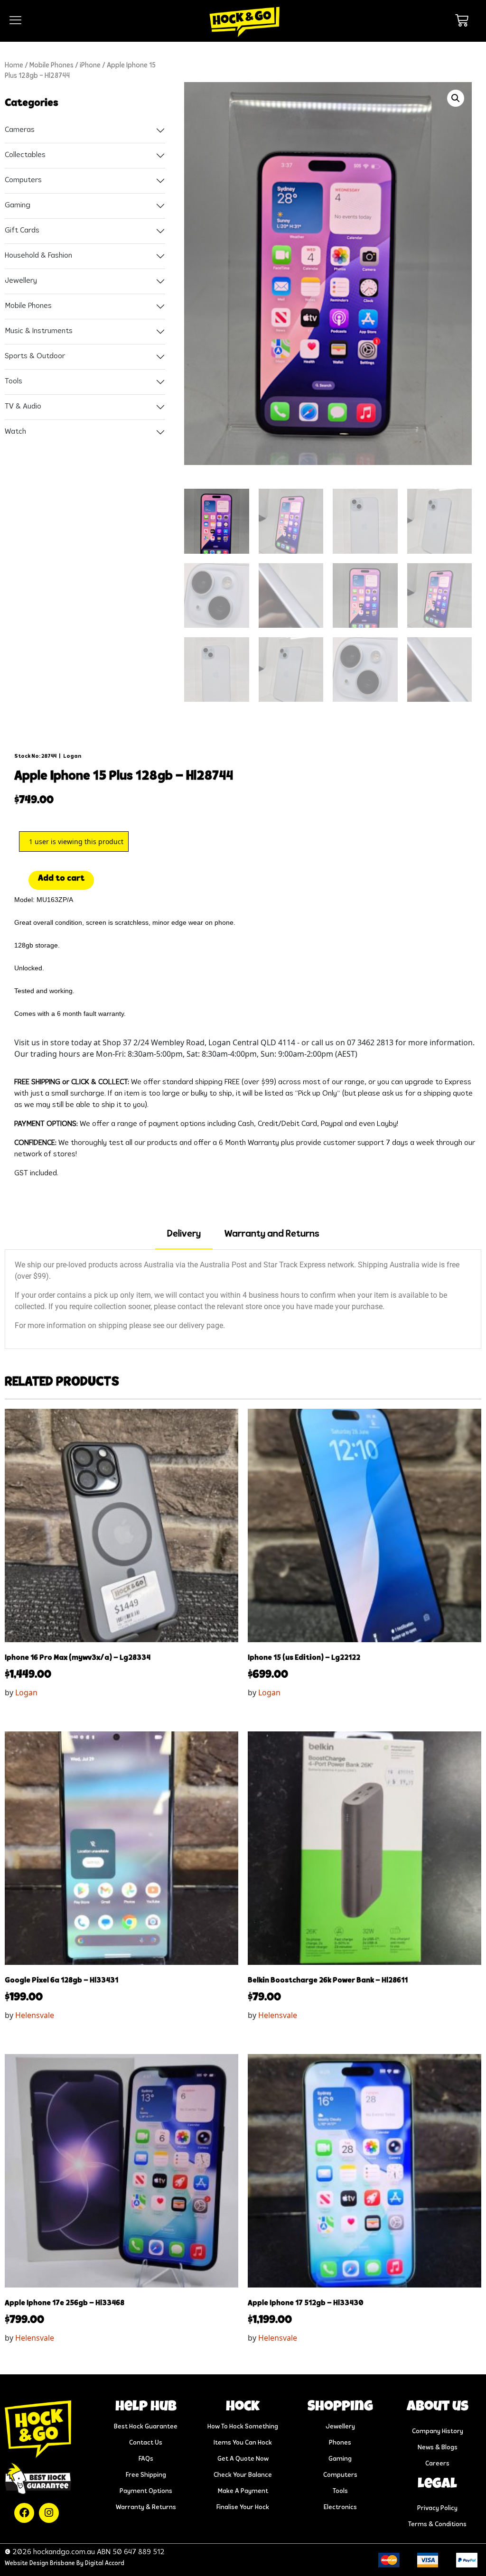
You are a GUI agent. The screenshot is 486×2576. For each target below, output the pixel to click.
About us (438, 2408)
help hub (146, 2408)
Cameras (20, 130)
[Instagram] (49, 2513)
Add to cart (61, 879)
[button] (456, 98)
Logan (72, 756)
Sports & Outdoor (35, 356)
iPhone (90, 66)
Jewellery (21, 281)
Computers (23, 180)
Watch (15, 432)
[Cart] (462, 20)
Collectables (25, 155)
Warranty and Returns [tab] (272, 1234)
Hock (243, 2408)
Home (14, 66)
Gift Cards (22, 231)
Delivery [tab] (184, 1234)
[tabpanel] (243, 1299)
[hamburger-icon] (15, 21)
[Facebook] (24, 2513)
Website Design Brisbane (40, 2563)
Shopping (340, 2408)
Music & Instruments (39, 331)
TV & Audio (23, 407)
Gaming (18, 205)
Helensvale (35, 2015)
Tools (14, 381)
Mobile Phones (51, 66)
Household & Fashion (38, 256)
